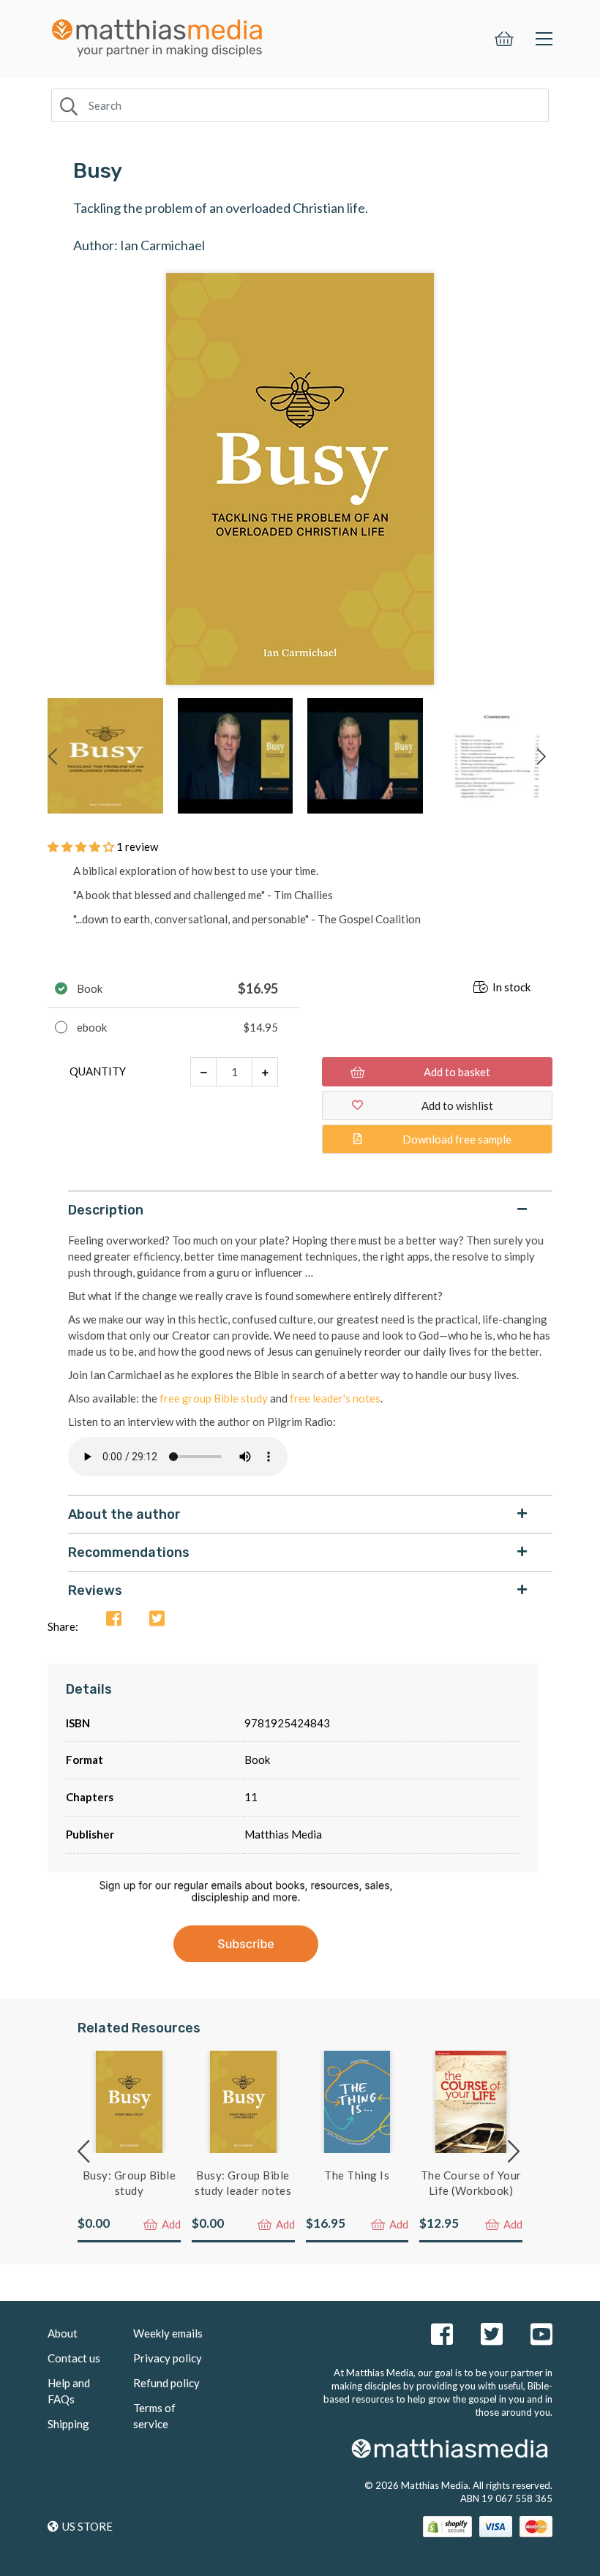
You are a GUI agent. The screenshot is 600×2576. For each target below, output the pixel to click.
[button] (82, 846)
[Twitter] (157, 1619)
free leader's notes (335, 1398)
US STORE (87, 2526)
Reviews (95, 1591)
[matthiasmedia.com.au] (157, 34)
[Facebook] (114, 1619)
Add (170, 2224)
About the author (124, 1514)
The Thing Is (357, 2175)
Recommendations (129, 1552)
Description (106, 1210)
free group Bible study (214, 1398)
